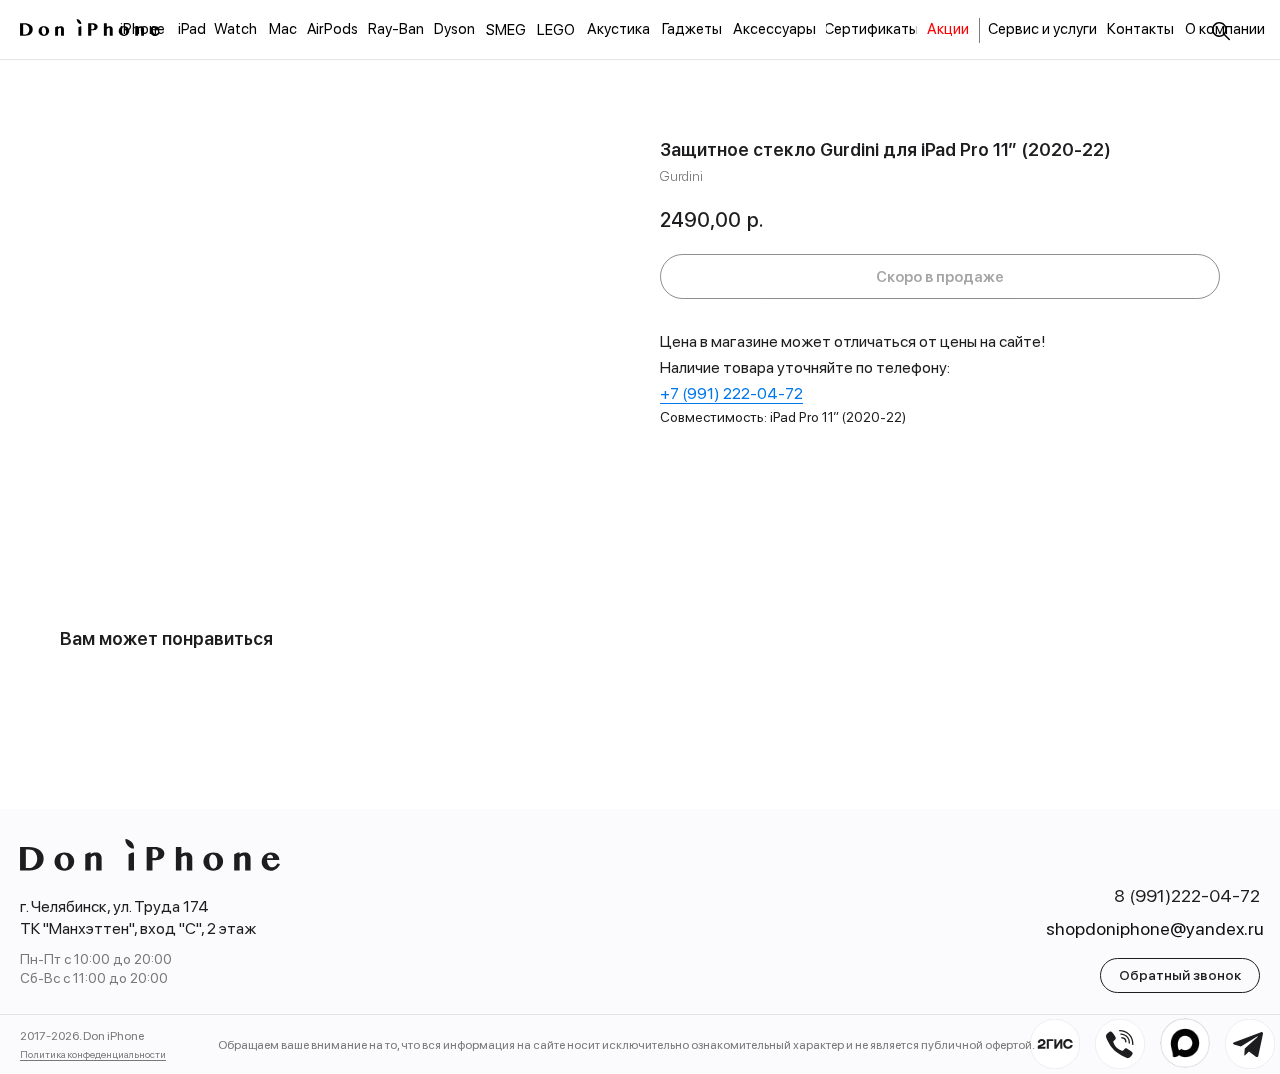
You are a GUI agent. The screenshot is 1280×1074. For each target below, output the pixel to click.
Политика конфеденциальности (93, 1054)
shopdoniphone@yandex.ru (1155, 928)
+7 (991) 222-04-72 (731, 393)
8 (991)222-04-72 (1187, 895)
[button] (1180, 975)
